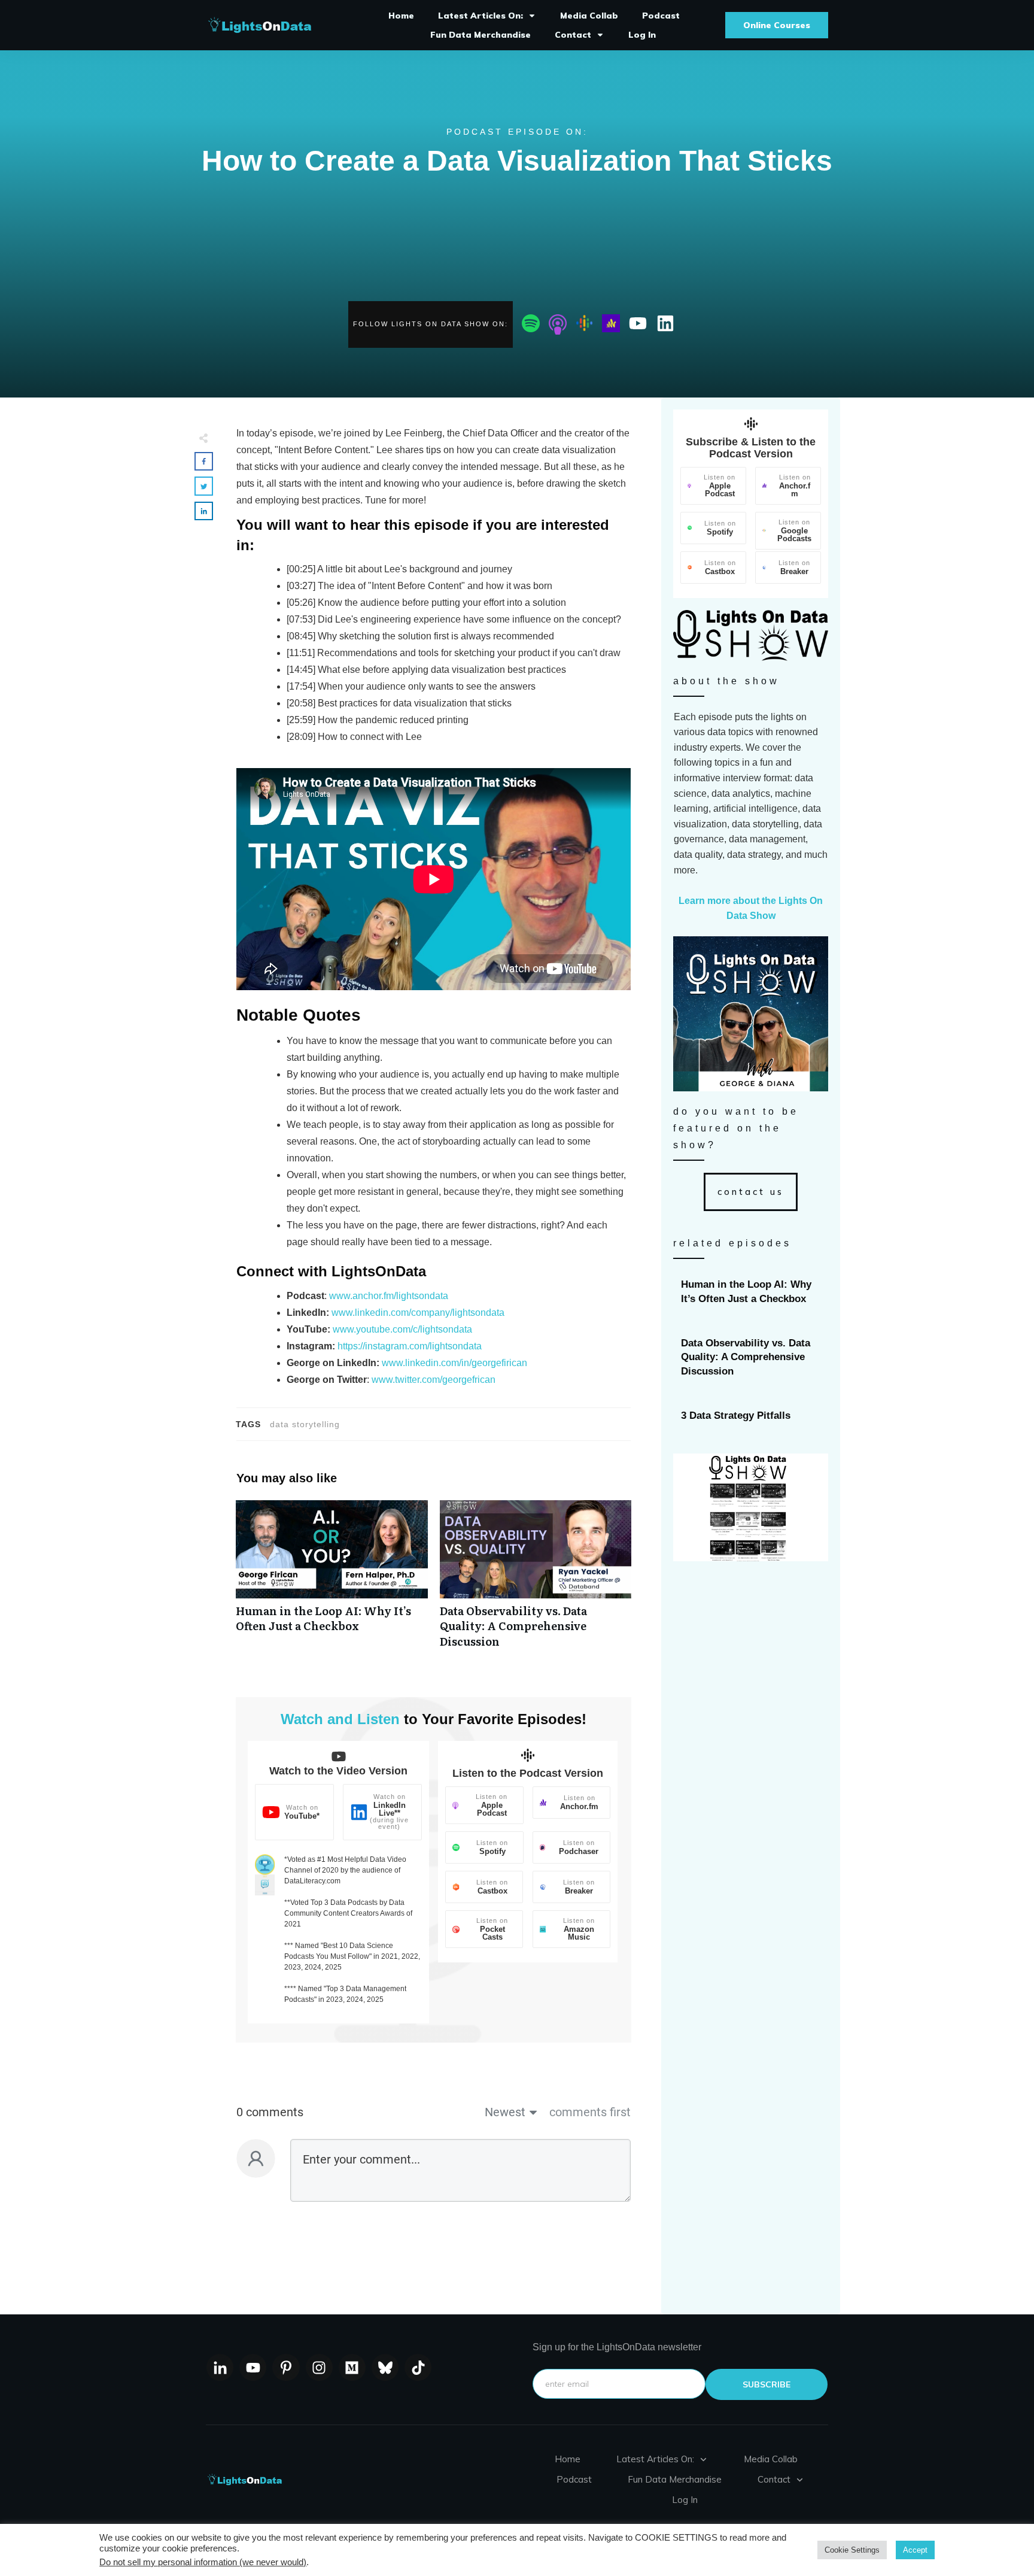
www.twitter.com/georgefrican (434, 1380)
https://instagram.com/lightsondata (410, 1346)
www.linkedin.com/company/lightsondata (418, 1313)
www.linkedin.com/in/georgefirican (454, 1363)
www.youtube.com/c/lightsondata (402, 1329)
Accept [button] (915, 2550)
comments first (590, 2112)
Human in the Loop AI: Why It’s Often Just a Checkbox (332, 1580)
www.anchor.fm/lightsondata (389, 1296)
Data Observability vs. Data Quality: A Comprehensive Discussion (536, 1580)
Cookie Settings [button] (852, 2550)
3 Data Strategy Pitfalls (751, 1416)
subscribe (767, 2384)
